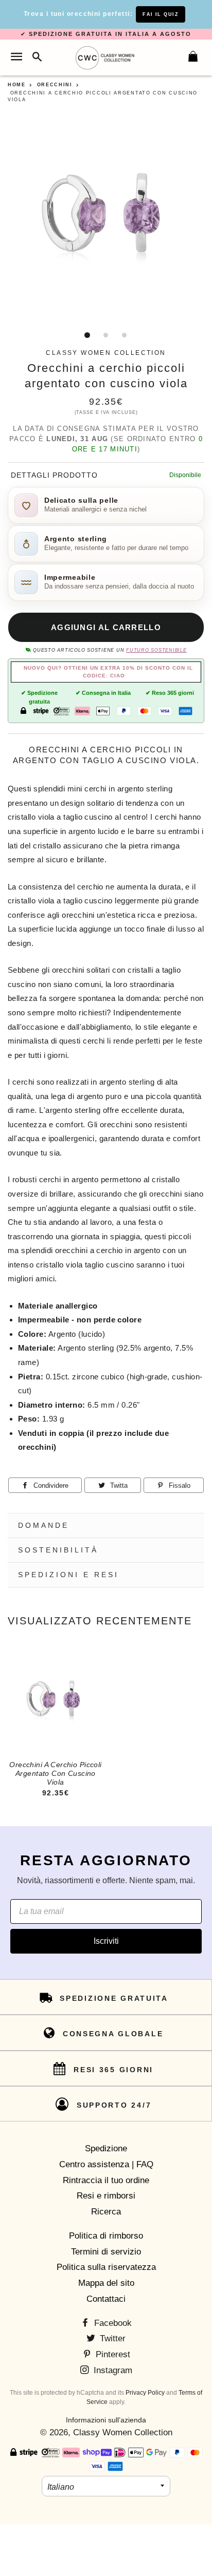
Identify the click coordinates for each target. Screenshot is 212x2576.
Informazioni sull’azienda (106, 2420)
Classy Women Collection (123, 2432)
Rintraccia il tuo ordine (106, 2180)
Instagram (112, 2370)
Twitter (111, 2338)
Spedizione (106, 2148)
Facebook (112, 2323)
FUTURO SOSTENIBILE (156, 650)
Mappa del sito (106, 2283)
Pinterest (112, 2354)
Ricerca (106, 2212)
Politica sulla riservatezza (106, 2267)
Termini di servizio (106, 2252)
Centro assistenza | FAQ (106, 2164)
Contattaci (106, 2299)
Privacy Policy (145, 2393)
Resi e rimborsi (106, 2196)
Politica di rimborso (106, 2236)
